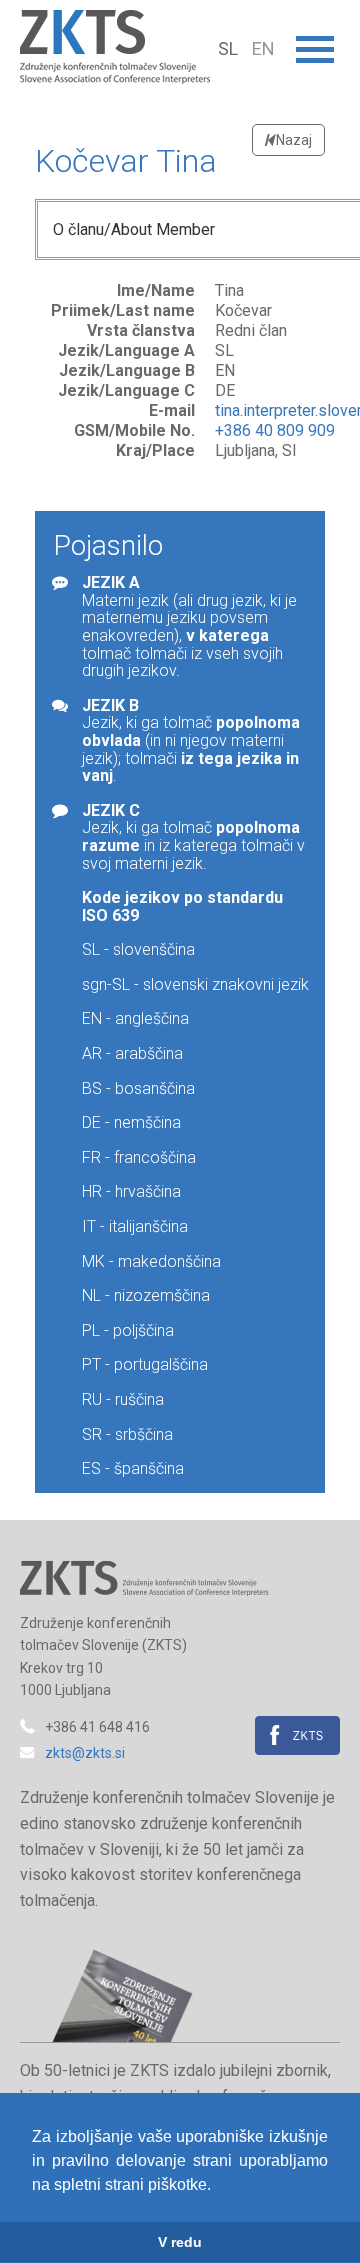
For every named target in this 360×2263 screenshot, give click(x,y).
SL (230, 48)
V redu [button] (180, 2242)
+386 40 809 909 (275, 430)
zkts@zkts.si (85, 1753)
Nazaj (292, 140)
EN (263, 48)
